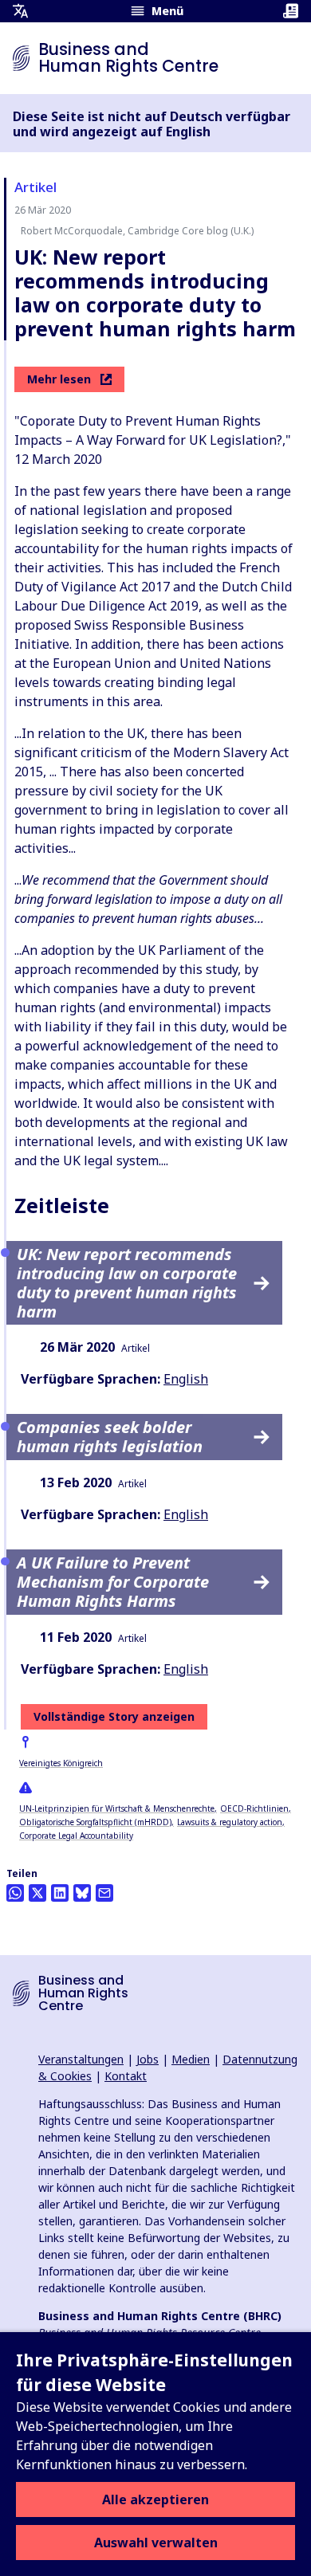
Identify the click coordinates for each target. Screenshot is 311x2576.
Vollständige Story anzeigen (114, 1716)
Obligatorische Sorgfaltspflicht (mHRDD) (95, 1822)
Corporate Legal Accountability (76, 1836)
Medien (191, 2059)
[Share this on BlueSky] (82, 1893)
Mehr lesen (59, 379)
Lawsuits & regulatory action (230, 1822)
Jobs (148, 2059)
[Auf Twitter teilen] (37, 1893)
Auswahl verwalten (156, 2543)
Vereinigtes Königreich (61, 1763)
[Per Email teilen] (104, 1893)
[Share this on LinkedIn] (60, 1893)
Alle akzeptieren (155, 2499)
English (186, 1379)
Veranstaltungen (81, 2059)
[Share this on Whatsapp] (15, 1893)
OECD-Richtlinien (254, 1808)
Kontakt (126, 2076)
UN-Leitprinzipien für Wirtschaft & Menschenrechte (117, 1808)
